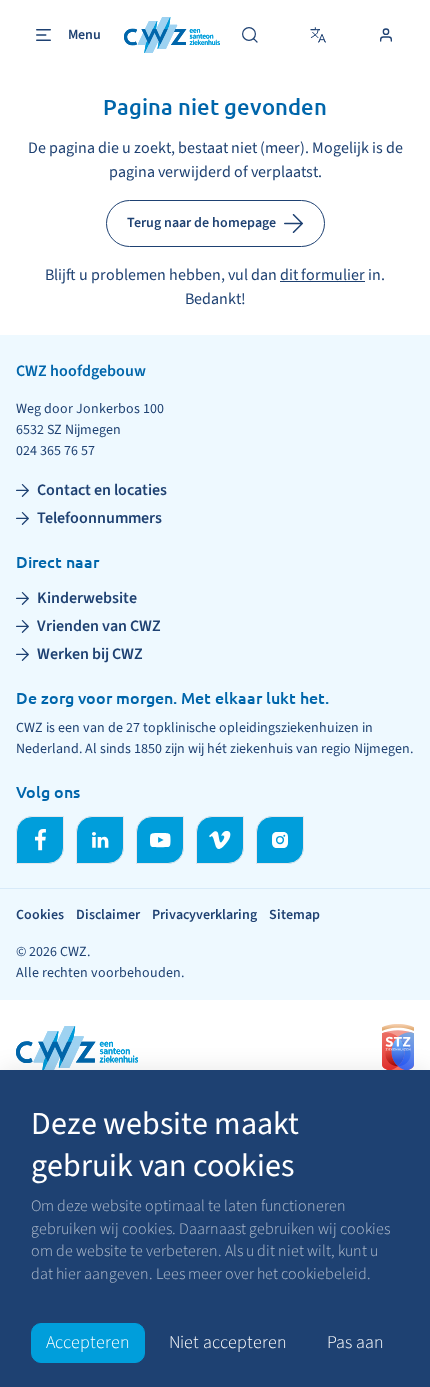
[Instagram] (280, 840)
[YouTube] (160, 840)
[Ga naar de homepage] (172, 35)
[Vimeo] (220, 840)
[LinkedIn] (100, 840)
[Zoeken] (250, 35)
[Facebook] (40, 840)
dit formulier (322, 275)
